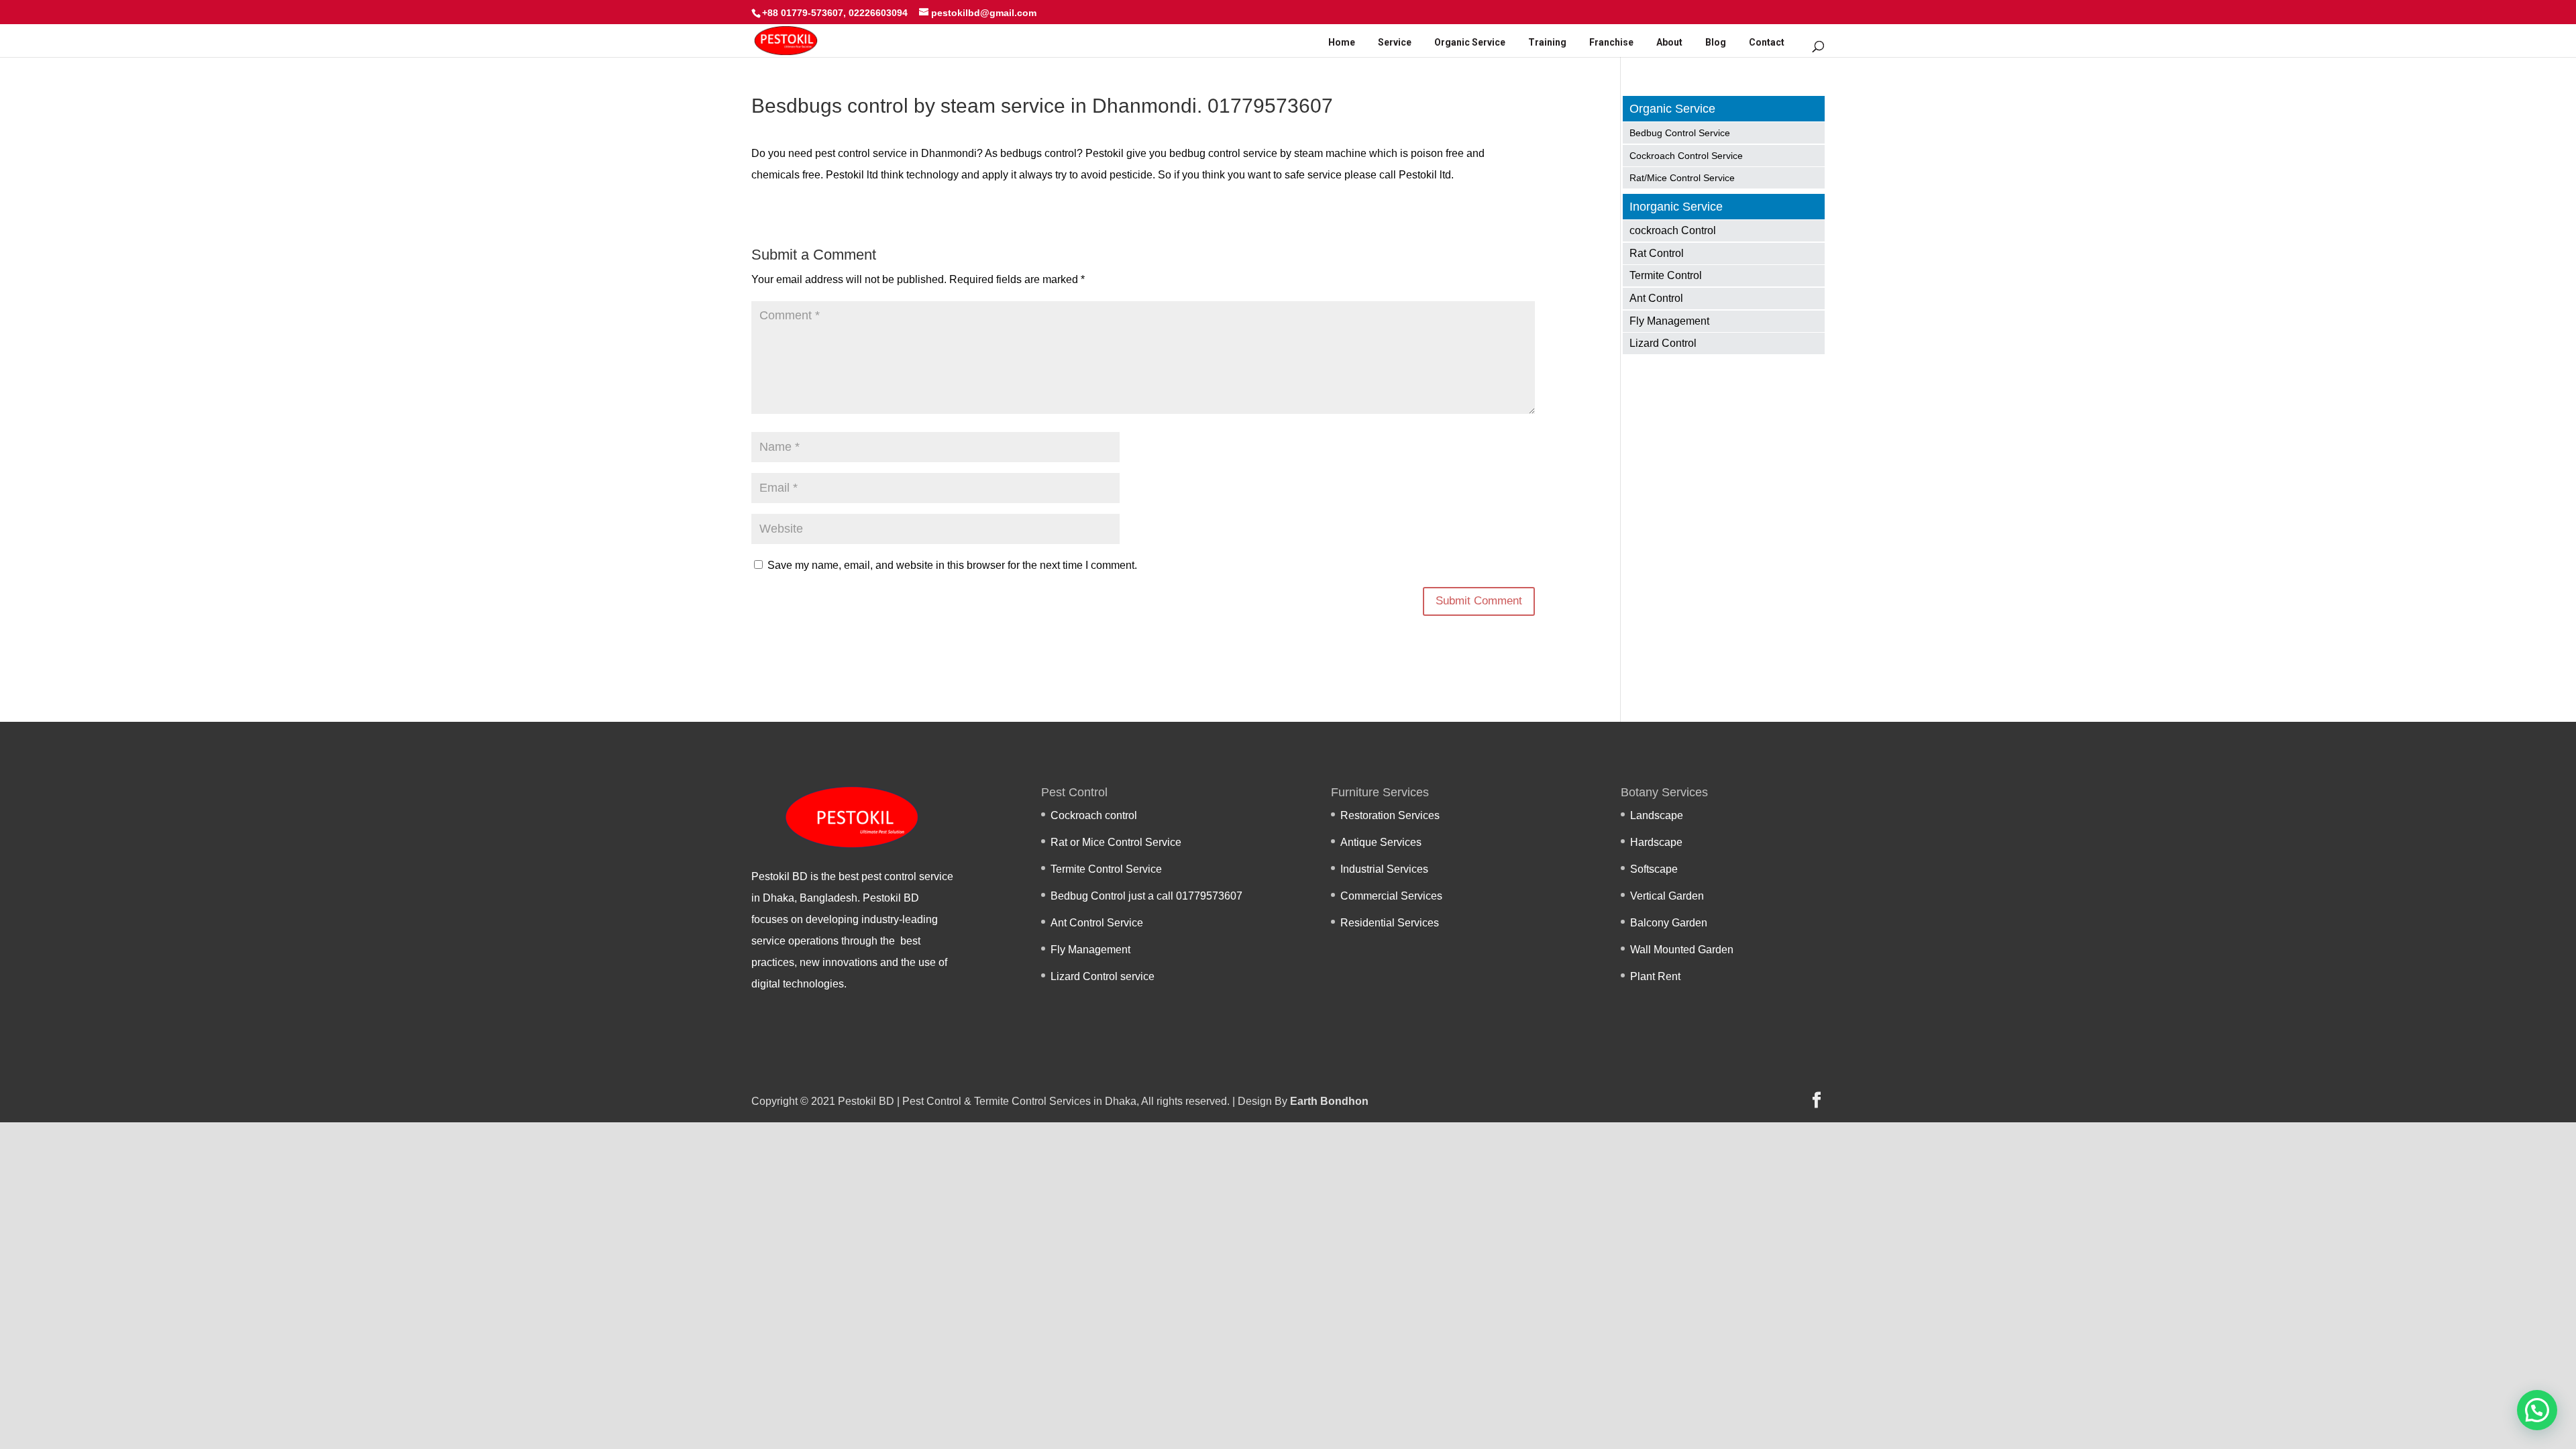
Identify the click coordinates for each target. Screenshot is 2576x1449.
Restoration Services (1390, 815)
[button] (2537, 1410)
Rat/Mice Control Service (1682, 178)
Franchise (1611, 42)
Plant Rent (1655, 976)
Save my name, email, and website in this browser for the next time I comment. (952, 565)
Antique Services (1381, 842)
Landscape (1657, 815)
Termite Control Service (1106, 869)
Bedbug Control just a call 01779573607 (1146, 896)
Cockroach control (1094, 815)
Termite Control (1666, 275)
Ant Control (1656, 298)
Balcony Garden (1669, 923)
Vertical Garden (1667, 896)
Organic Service (1470, 42)
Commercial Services (1391, 896)
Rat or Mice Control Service (1116, 842)
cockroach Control (1673, 230)
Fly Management (1669, 321)
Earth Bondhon (1329, 1101)
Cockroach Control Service (1686, 156)
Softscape (1654, 869)
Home (1342, 42)
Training (1547, 42)
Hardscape (1656, 842)
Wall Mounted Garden (1682, 950)
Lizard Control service (1103, 976)
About (1669, 42)
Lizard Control (1663, 343)
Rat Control (1657, 253)
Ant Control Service (1097, 923)
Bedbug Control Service (1680, 133)
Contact (1767, 42)
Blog (1716, 42)
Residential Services (1390, 923)
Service (1395, 42)
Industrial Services (1384, 869)
